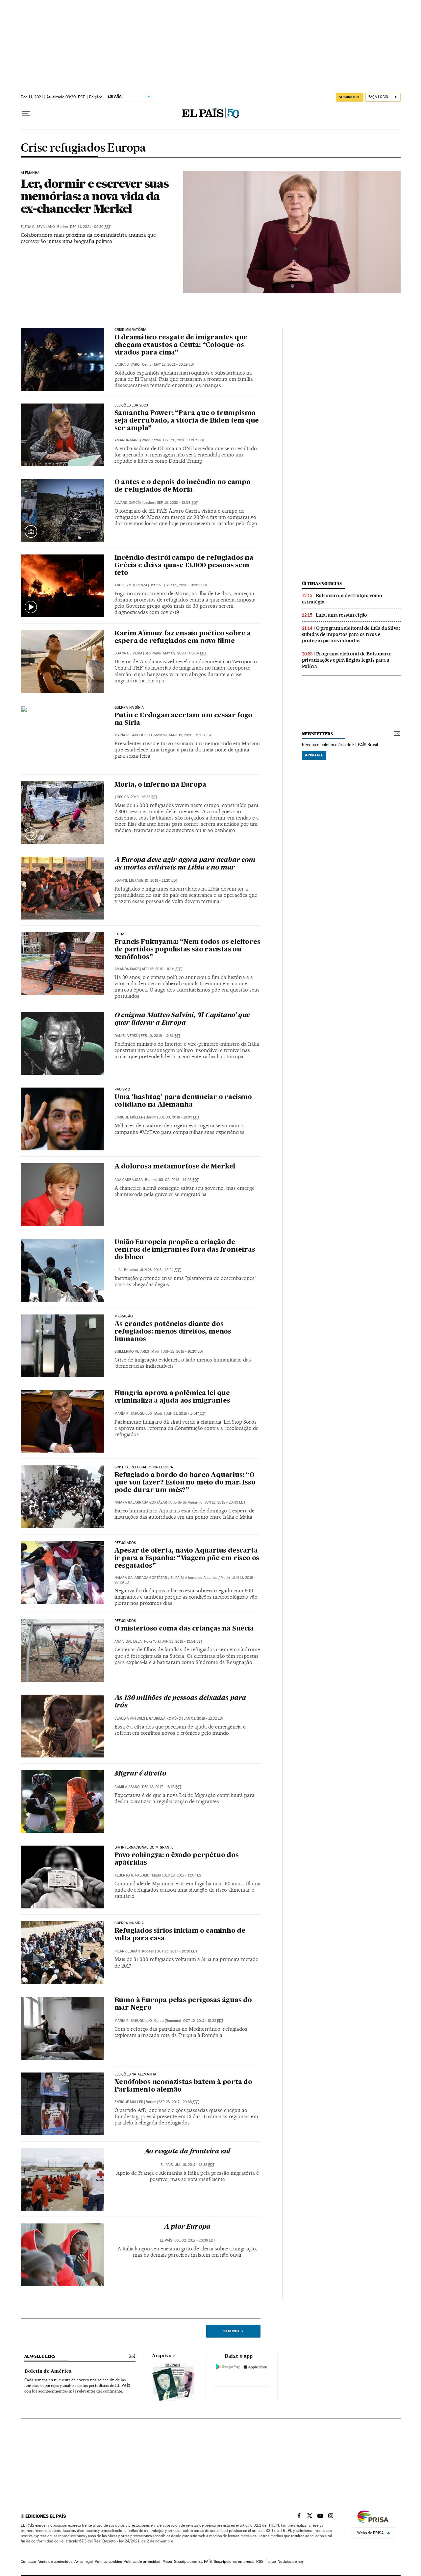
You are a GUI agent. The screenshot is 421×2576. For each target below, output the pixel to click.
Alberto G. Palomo (132, 1875)
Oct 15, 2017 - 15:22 (203, 2021)
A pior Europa (187, 2227)
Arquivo (162, 2356)
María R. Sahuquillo (133, 735)
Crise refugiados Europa (83, 148)
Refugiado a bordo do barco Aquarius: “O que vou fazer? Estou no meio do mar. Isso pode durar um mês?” (185, 1483)
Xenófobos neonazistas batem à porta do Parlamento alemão (183, 2086)
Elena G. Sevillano (38, 227)
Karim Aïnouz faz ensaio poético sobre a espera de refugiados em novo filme (183, 638)
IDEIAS (120, 934)
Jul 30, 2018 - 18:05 (179, 1117)
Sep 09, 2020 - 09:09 (187, 585)
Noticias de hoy (291, 2562)
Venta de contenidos (55, 2562)
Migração (124, 1316)
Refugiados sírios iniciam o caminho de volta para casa (180, 1935)
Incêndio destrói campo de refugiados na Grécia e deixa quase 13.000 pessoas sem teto (184, 566)
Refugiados (125, 1543)
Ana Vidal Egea (128, 1642)
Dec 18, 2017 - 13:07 (183, 1875)
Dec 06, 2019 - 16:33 (137, 797)
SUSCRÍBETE (350, 97)
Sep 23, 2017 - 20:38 (179, 2102)
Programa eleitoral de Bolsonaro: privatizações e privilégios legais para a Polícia (347, 660)
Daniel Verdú (126, 1036)
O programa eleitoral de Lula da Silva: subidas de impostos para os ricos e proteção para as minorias (351, 634)
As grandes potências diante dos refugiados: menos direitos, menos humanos (173, 1332)
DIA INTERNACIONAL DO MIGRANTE (144, 1848)
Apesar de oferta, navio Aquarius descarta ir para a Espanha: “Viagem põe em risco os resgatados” (187, 1558)
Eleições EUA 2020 (131, 405)
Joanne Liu (124, 881)
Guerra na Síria (129, 708)
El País (176, 1578)
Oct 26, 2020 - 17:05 (184, 440)
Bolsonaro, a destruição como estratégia (342, 599)
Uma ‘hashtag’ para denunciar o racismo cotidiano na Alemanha (183, 1101)
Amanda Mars (127, 440)
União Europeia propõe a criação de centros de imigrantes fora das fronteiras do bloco (185, 1250)
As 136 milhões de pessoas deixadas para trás (180, 1702)
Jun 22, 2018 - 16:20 (183, 1351)
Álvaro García (128, 503)
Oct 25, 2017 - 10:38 (177, 1951)
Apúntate (314, 755)
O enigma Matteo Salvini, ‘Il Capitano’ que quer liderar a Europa (182, 1019)
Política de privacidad (142, 2562)
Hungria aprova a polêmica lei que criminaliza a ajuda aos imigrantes (172, 1397)
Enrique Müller (129, 1117)
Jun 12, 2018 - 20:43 (225, 1502)
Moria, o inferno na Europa (160, 785)
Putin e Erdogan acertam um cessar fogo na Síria (183, 719)
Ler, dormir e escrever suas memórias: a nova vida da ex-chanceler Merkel (95, 196)
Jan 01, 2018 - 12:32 (204, 1718)
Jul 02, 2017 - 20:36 (195, 2240)
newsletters (317, 734)
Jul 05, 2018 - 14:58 (178, 1180)
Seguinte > (233, 2331)
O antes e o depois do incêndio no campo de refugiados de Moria (183, 486)
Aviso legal (84, 2562)
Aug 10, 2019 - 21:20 (157, 881)
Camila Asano (127, 1787)
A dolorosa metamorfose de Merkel (175, 1167)
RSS (260, 2562)
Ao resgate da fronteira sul (187, 2152)
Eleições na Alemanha (136, 2074)
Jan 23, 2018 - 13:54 (182, 1642)
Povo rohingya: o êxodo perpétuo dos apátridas (177, 1859)
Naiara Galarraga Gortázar (141, 1502)
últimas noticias (322, 584)
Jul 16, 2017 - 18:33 (195, 2165)
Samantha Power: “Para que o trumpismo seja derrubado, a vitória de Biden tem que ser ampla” (187, 421)
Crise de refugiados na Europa (144, 1467)
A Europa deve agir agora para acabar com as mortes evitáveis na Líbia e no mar (185, 864)
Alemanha (30, 173)
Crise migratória (131, 330)
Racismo (122, 1090)
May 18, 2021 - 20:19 (174, 365)
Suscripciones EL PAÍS (193, 2562)
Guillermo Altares (132, 1351)
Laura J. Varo (127, 365)
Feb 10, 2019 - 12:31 (161, 1036)
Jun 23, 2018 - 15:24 (161, 1270)
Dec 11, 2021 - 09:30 (90, 227)
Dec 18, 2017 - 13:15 (162, 1787)
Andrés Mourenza (131, 585)
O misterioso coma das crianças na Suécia (184, 1629)
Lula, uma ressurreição (342, 615)
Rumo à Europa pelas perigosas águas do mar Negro (183, 2004)
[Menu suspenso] (26, 113)
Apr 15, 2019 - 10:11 (162, 969)
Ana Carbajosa (129, 1180)
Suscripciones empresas (234, 2562)
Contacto (28, 2562)
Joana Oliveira (128, 653)
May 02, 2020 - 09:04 (185, 653)
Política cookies (108, 2562)
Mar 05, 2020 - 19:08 (190, 735)
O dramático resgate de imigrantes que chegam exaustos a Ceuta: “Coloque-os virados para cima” (181, 345)
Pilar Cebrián (127, 1951)
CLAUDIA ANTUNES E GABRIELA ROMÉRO (148, 1718)
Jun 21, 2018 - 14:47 (186, 1414)
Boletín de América (48, 2371)
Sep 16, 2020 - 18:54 (177, 503)
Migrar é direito (140, 1774)
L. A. (118, 1270)
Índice (271, 2562)
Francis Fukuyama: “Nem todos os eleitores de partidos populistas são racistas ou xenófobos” (187, 950)
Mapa (167, 2562)
